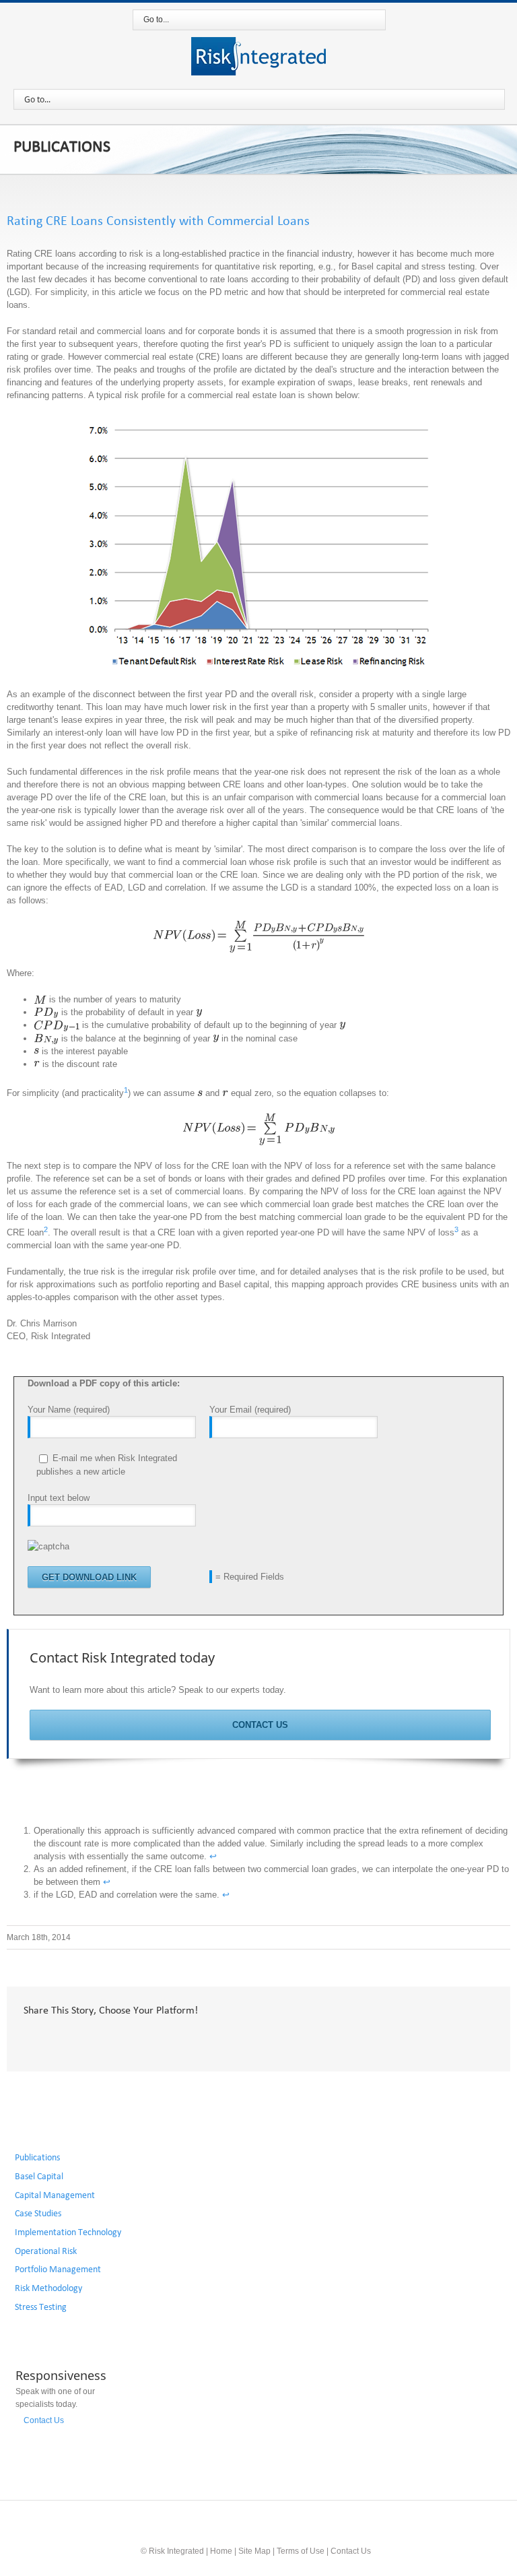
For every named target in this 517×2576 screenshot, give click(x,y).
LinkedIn (88, 2038)
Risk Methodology (48, 2288)
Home (221, 2551)
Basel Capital (39, 2177)
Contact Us (260, 1725)
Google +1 (122, 2040)
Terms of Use (301, 2551)
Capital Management (55, 2195)
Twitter (56, 2039)
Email (158, 2040)
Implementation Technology (68, 2232)
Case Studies (38, 2214)
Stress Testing (41, 2307)
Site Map (254, 2551)
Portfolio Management (58, 2269)
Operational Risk (46, 2251)
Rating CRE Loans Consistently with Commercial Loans (158, 221)
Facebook (27, 2039)
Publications (37, 2158)
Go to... (156, 20)
